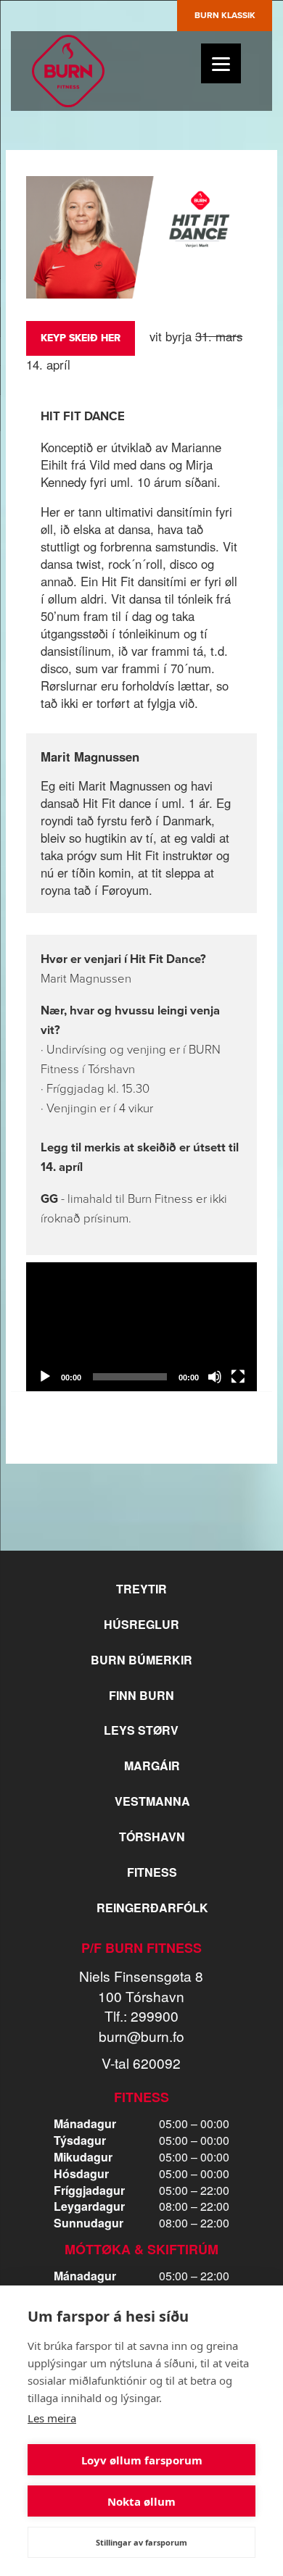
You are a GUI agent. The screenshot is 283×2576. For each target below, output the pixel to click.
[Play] (45, 1377)
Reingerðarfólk (152, 1908)
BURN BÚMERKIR (141, 1660)
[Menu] (221, 63)
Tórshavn (152, 1837)
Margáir (152, 1766)
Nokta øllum (141, 2501)
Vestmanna (152, 1801)
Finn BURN (141, 1695)
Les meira (52, 2418)
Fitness (152, 1872)
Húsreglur (141, 1624)
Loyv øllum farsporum (142, 2460)
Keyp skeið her (81, 338)
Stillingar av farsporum (141, 2542)
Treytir (141, 1589)
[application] (141, 1327)
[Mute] (215, 1377)
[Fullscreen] (238, 1377)
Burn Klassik (225, 15)
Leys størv (141, 1730)
